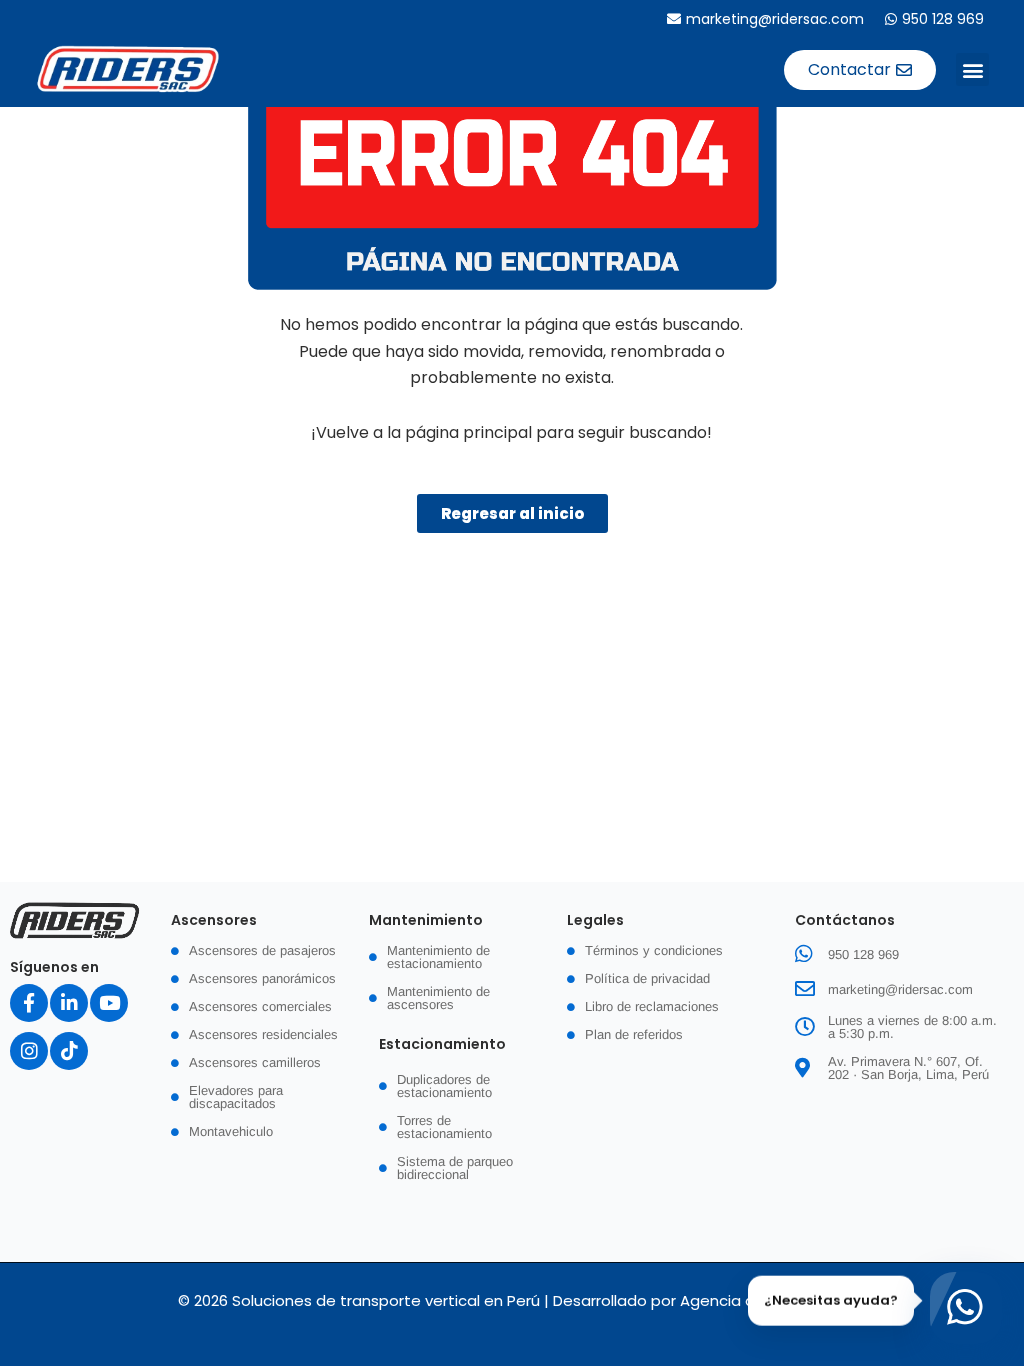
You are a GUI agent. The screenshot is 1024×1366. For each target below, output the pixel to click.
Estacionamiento (442, 1044)
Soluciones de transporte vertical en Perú (386, 1300)
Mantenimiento (426, 920)
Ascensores (214, 920)
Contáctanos (845, 920)
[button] (972, 69)
